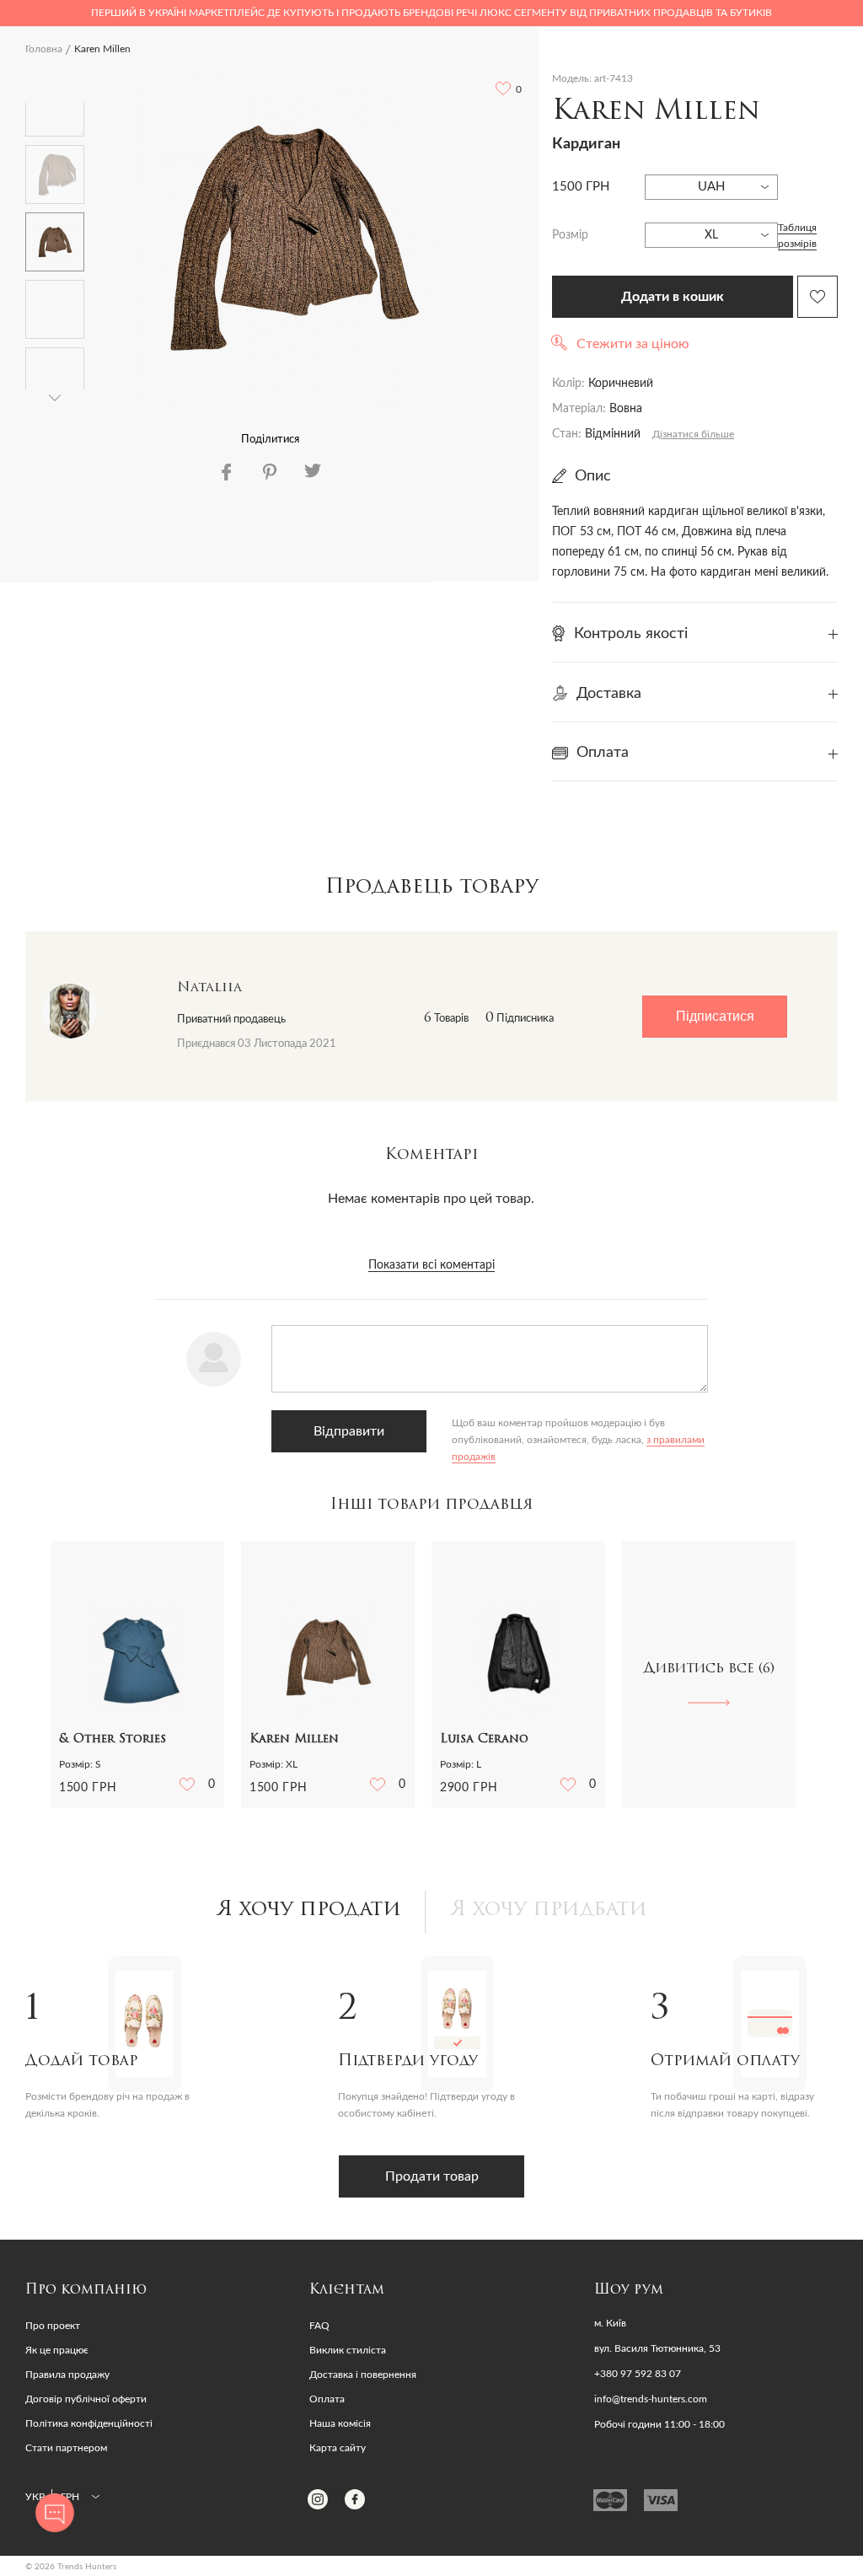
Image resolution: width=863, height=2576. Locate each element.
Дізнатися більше (693, 434)
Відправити (349, 1431)
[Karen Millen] (291, 238)
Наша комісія (340, 2423)
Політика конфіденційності (89, 2423)
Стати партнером (66, 2448)
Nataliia (209, 988)
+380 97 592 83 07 (638, 2374)
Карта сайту (338, 2448)
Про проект (53, 2326)
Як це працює (57, 2350)
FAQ (319, 2326)
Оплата (327, 2399)
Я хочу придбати (549, 1910)
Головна (44, 49)
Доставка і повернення (363, 2375)
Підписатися (715, 1016)
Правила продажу (67, 2375)
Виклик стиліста (348, 2350)
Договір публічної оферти (86, 2399)
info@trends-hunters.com (651, 2399)
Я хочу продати (309, 1910)
